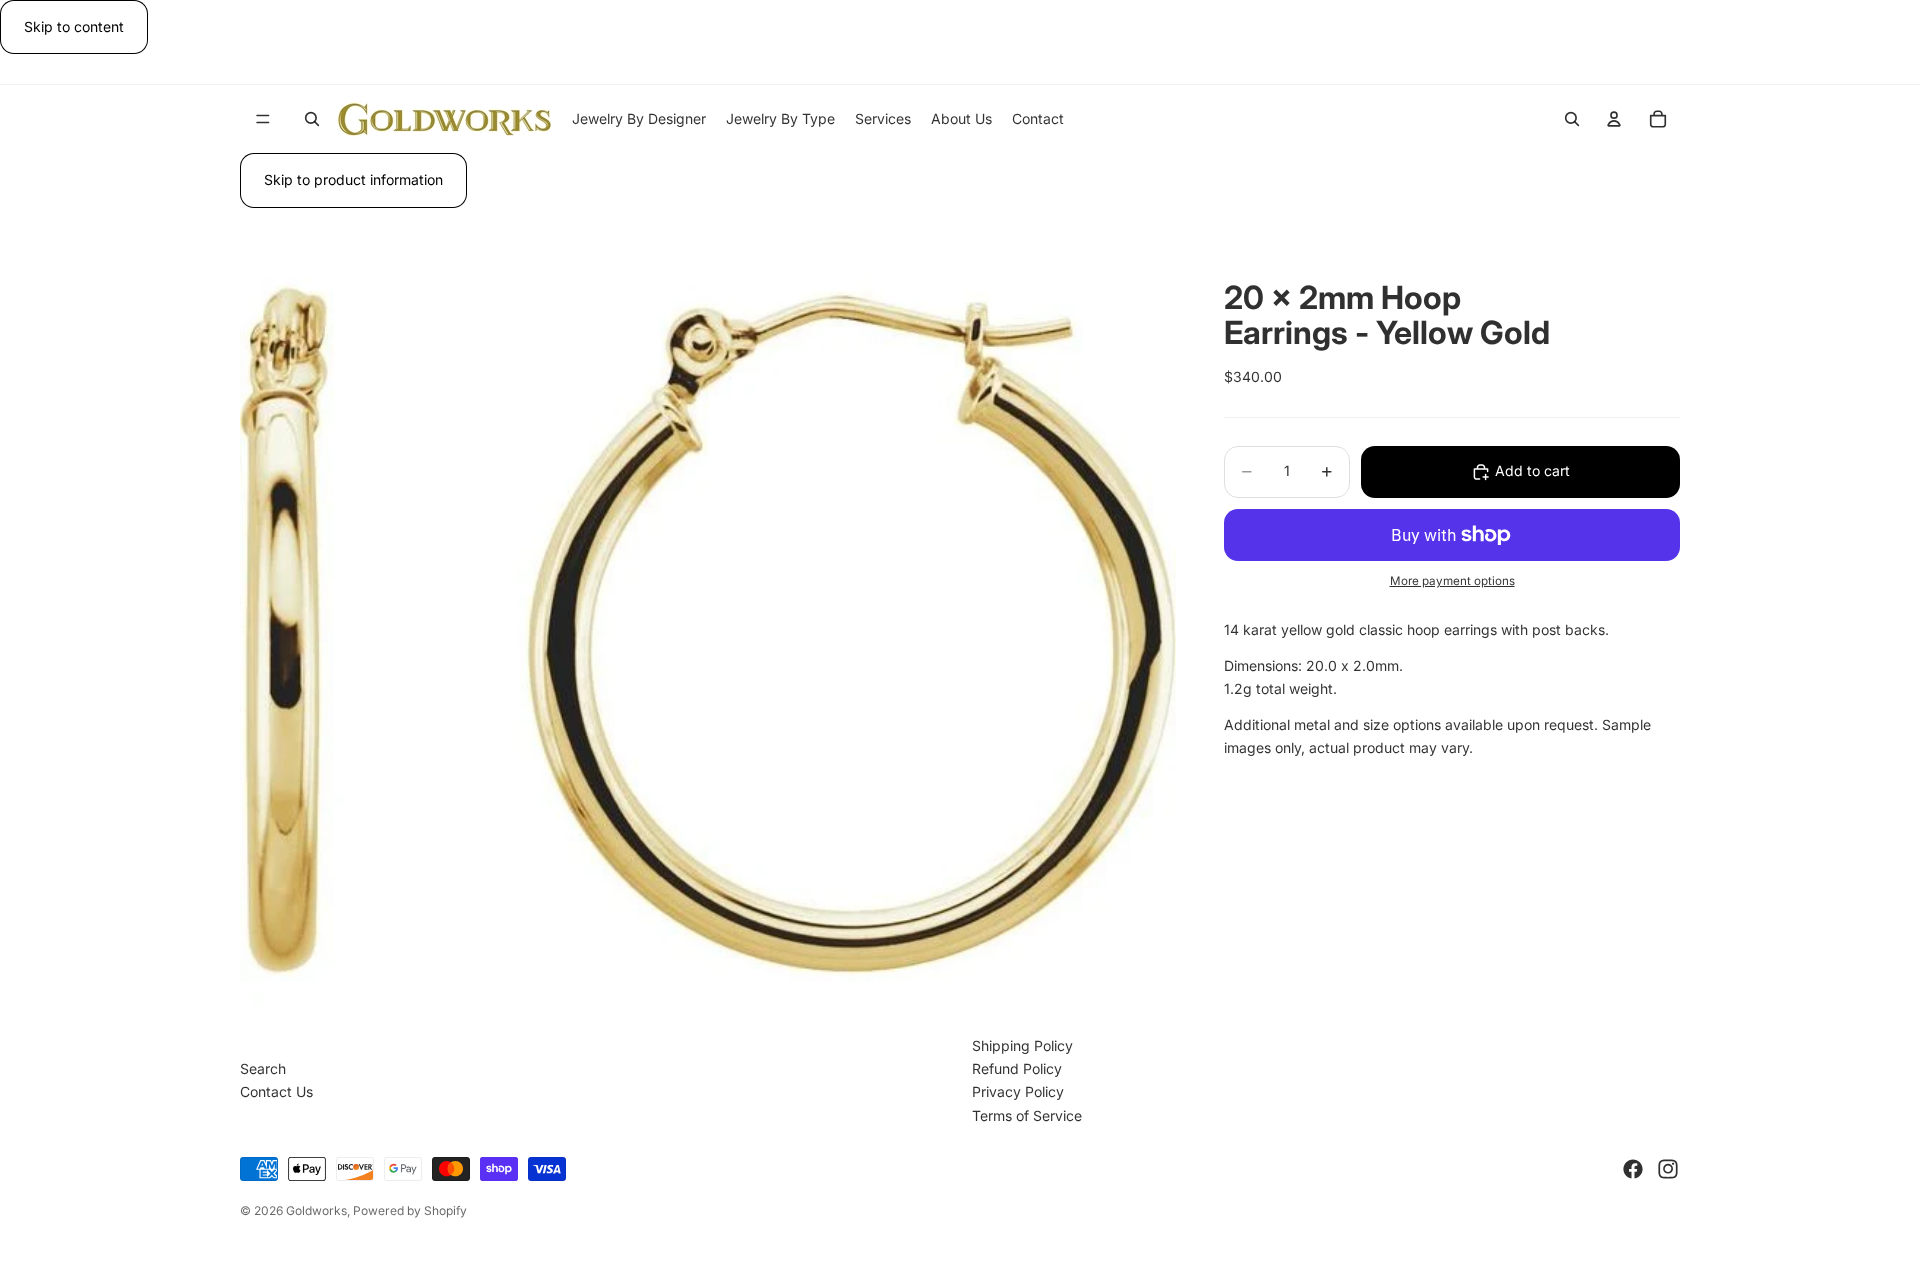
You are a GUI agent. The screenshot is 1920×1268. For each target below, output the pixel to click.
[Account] (1614, 119)
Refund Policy (1017, 1068)
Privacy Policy (1018, 1091)
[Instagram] (1668, 1169)
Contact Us (276, 1091)
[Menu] (263, 120)
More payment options (1452, 581)
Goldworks (316, 1210)
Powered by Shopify (410, 1210)
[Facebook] (1633, 1169)
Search (263, 1068)
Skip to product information (353, 179)
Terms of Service (1027, 1115)
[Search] (312, 119)
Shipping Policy (1022, 1045)
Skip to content (74, 26)
